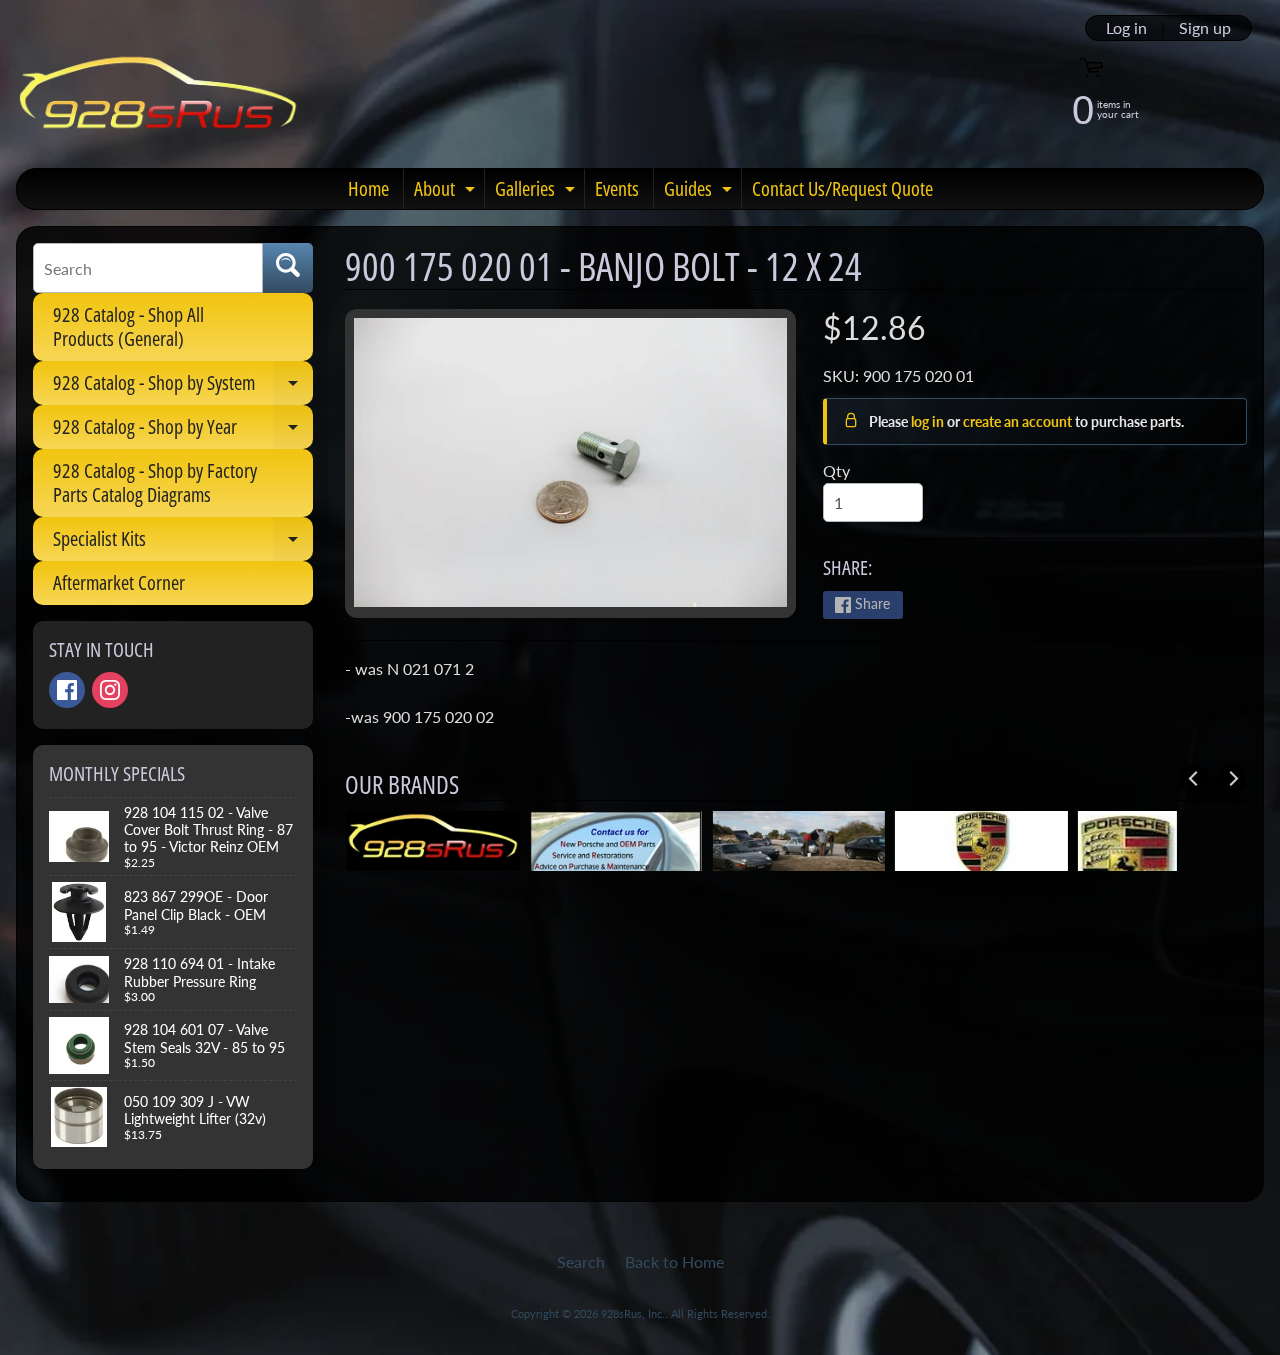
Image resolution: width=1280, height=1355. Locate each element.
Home (368, 188)
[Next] (1232, 779)
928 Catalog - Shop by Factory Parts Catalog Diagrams (155, 482)
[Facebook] (67, 690)
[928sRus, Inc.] (158, 101)
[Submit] (288, 268)
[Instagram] (110, 690)
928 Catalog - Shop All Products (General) (128, 326)
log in (929, 421)
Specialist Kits (183, 543)
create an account (1019, 421)
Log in (1126, 28)
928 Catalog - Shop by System (183, 387)
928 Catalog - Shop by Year (183, 431)
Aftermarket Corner (119, 582)
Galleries (537, 192)
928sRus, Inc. (633, 1313)
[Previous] (1194, 779)
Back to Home (674, 1261)
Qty (836, 470)
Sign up (1205, 28)
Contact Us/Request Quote (842, 188)
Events (617, 188)
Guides (700, 192)
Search (581, 1261)
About (447, 192)
